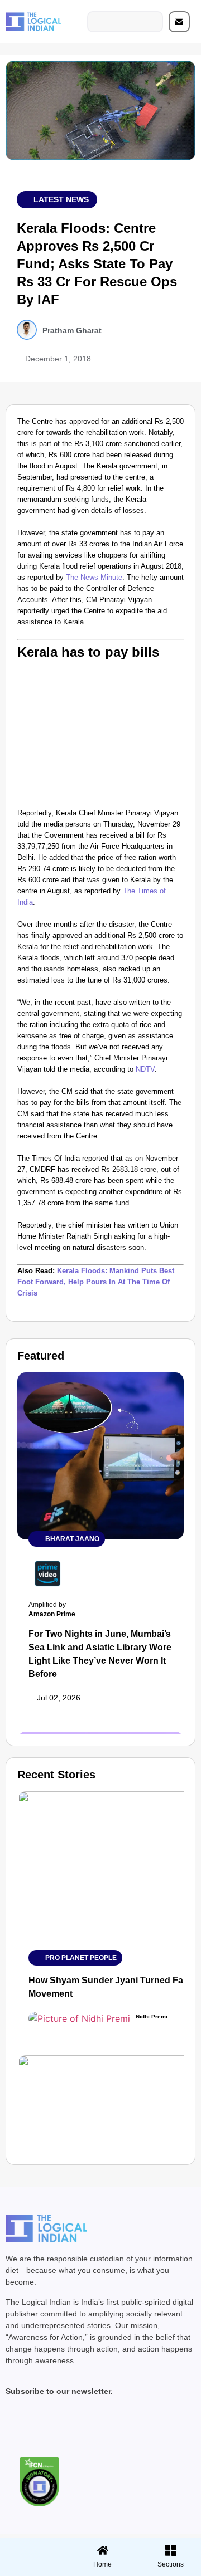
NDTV (145, 1069)
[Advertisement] (100, 732)
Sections (32, 2568)
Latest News (61, 199)
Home (102, 2564)
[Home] (103, 2550)
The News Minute (94, 577)
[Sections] (32, 2547)
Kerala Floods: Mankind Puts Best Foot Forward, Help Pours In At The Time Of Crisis (96, 1282)
